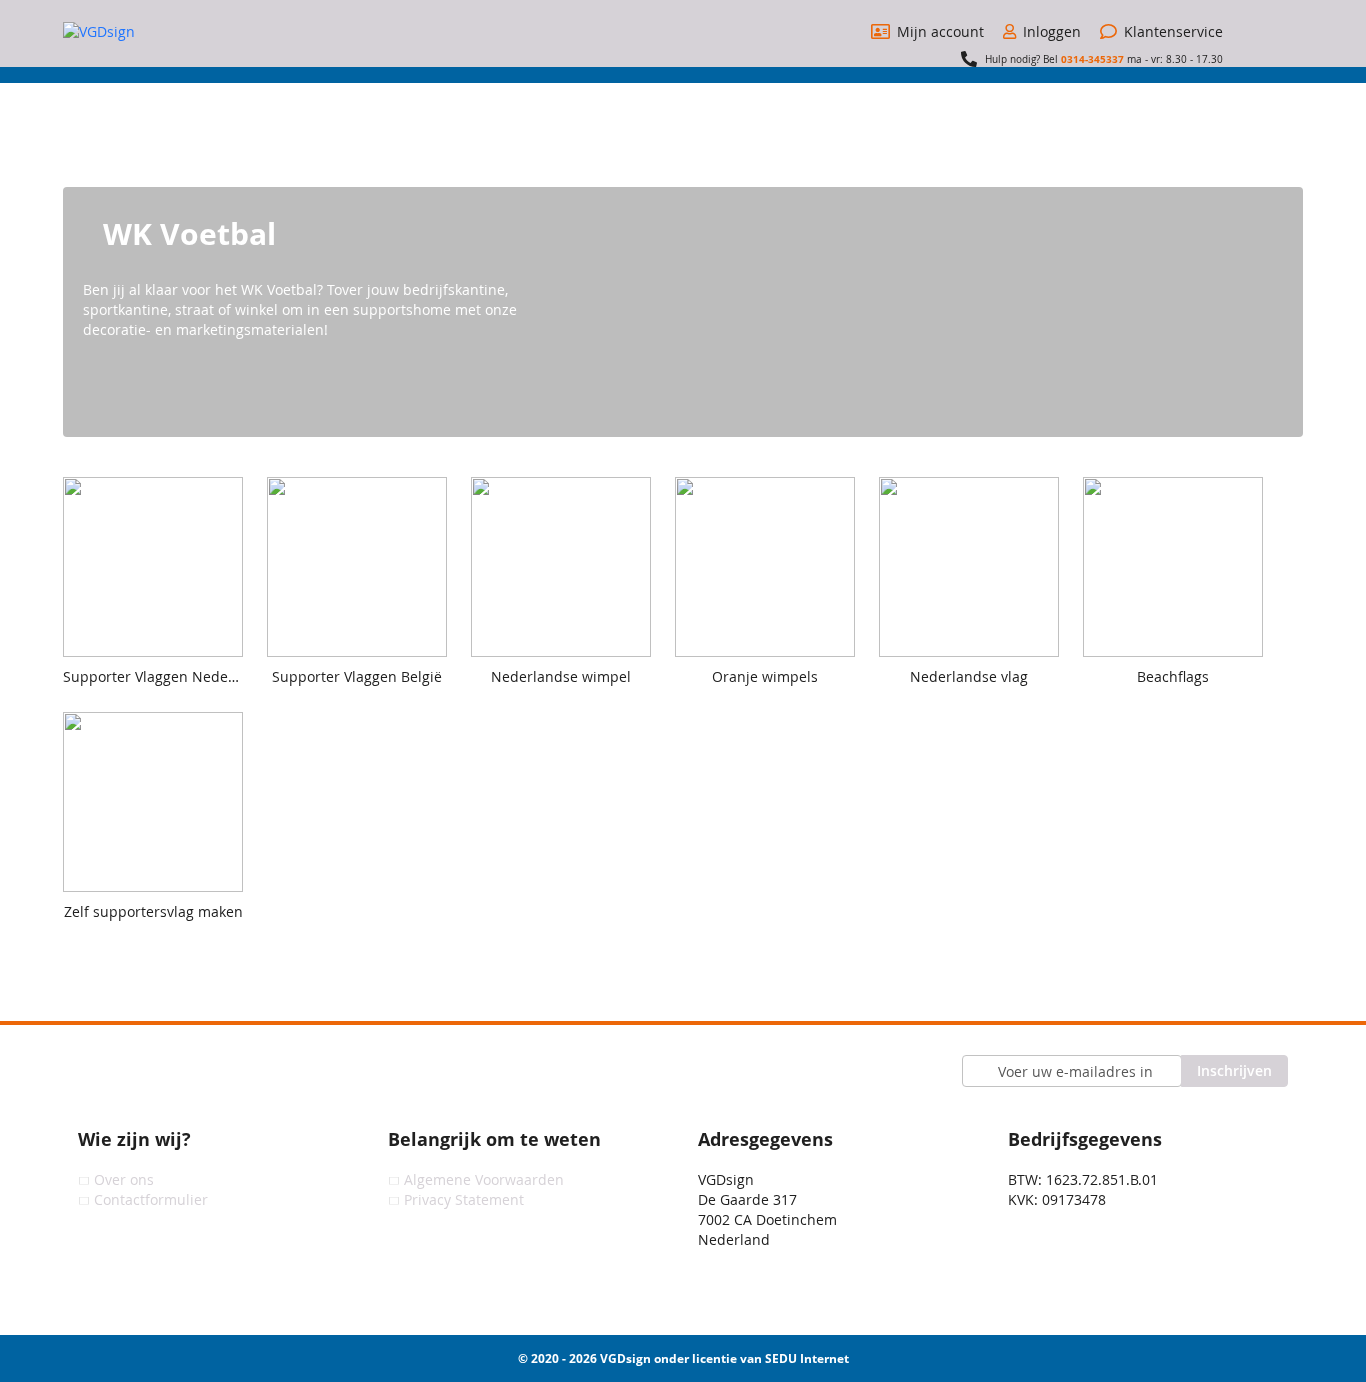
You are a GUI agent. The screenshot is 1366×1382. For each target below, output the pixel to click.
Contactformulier (151, 1199)
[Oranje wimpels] (775, 701)
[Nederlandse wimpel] (571, 701)
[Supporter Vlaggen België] (367, 701)
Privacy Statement (464, 1199)
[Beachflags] (1183, 701)
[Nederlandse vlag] (979, 701)
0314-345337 (1092, 59)
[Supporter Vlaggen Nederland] (163, 701)
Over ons (124, 1179)
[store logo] (138, 32)
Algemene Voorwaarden (484, 1179)
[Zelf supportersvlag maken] (163, 936)
